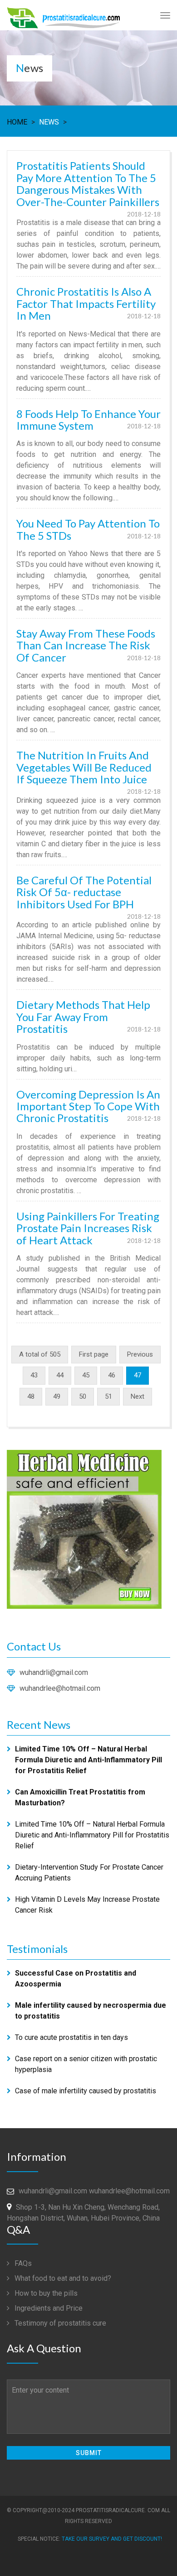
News (49, 122)
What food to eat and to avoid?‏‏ (62, 2278)
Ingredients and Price (48, 2308)
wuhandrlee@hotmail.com (60, 1688)
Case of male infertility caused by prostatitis (86, 2091)
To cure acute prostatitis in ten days (71, 2037)
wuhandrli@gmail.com (54, 1672)
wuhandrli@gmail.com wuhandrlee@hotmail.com (94, 2191)
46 (112, 1375)
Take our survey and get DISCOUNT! (112, 2539)
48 (31, 1396)
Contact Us (34, 1646)
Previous (140, 1354)
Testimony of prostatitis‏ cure (59, 2323)
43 (34, 1375)
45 (86, 1375)
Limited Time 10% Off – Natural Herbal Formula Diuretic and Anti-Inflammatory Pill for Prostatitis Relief (92, 1835)
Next (138, 1396)
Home (17, 122)
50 (83, 1396)
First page (94, 1354)
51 (108, 1396)
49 (57, 1396)
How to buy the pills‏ (45, 2293)
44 (60, 1375)
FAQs (22, 2263)
